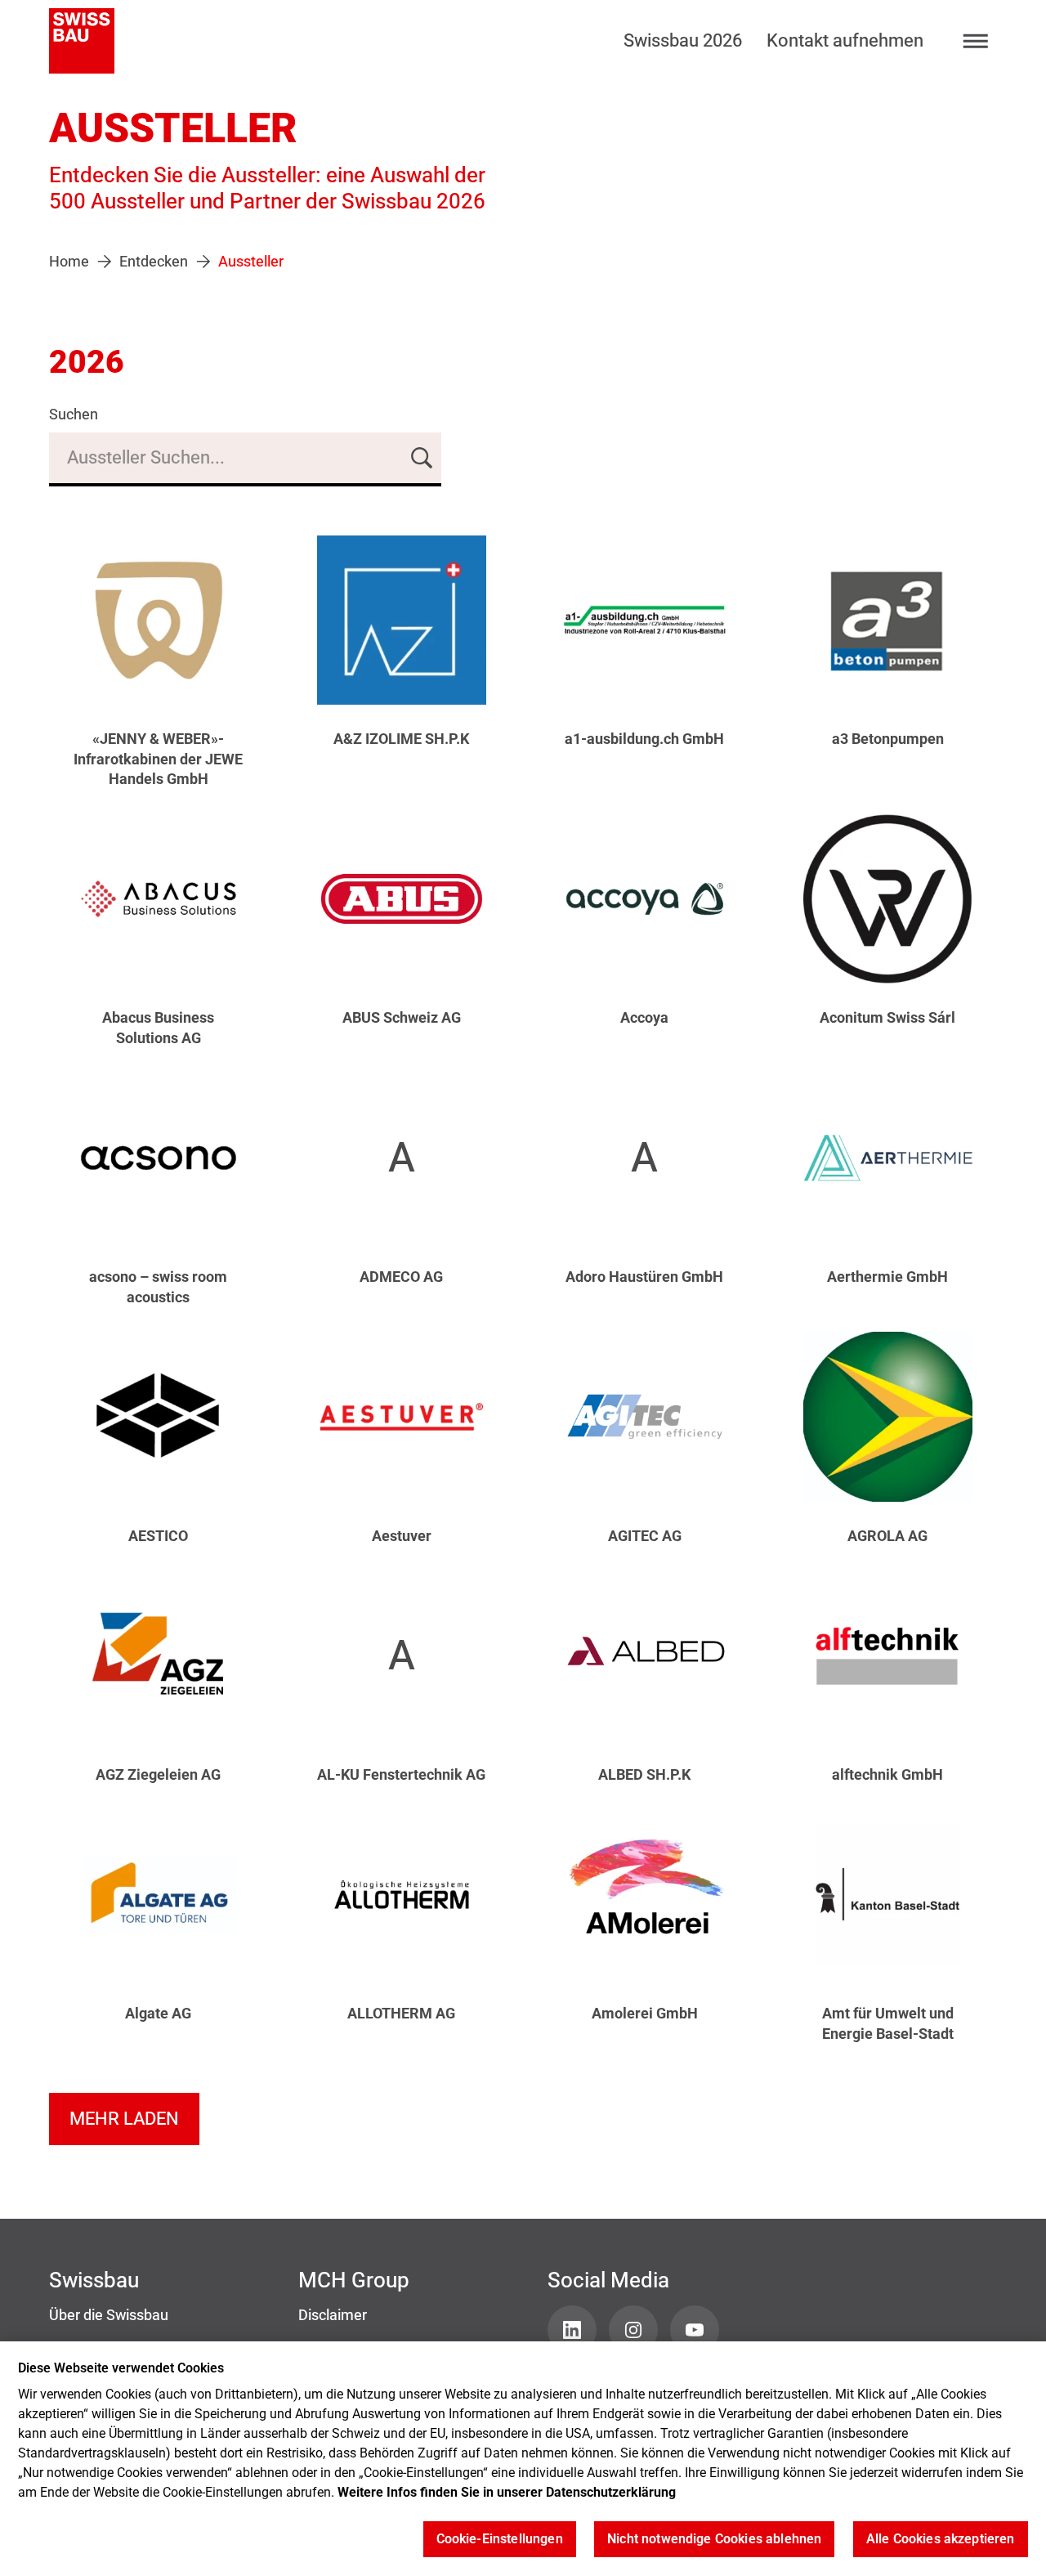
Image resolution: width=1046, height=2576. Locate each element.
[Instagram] (633, 2330)
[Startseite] (82, 41)
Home (69, 262)
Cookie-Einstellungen (500, 2540)
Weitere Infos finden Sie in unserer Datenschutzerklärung (507, 2492)
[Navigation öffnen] (976, 41)
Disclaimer (333, 2315)
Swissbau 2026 (683, 40)
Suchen (74, 414)
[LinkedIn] (572, 2330)
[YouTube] (695, 2330)
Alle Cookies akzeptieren (941, 2540)
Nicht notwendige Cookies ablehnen (714, 2540)
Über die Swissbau (109, 2315)
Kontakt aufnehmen (845, 40)
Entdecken (154, 262)
